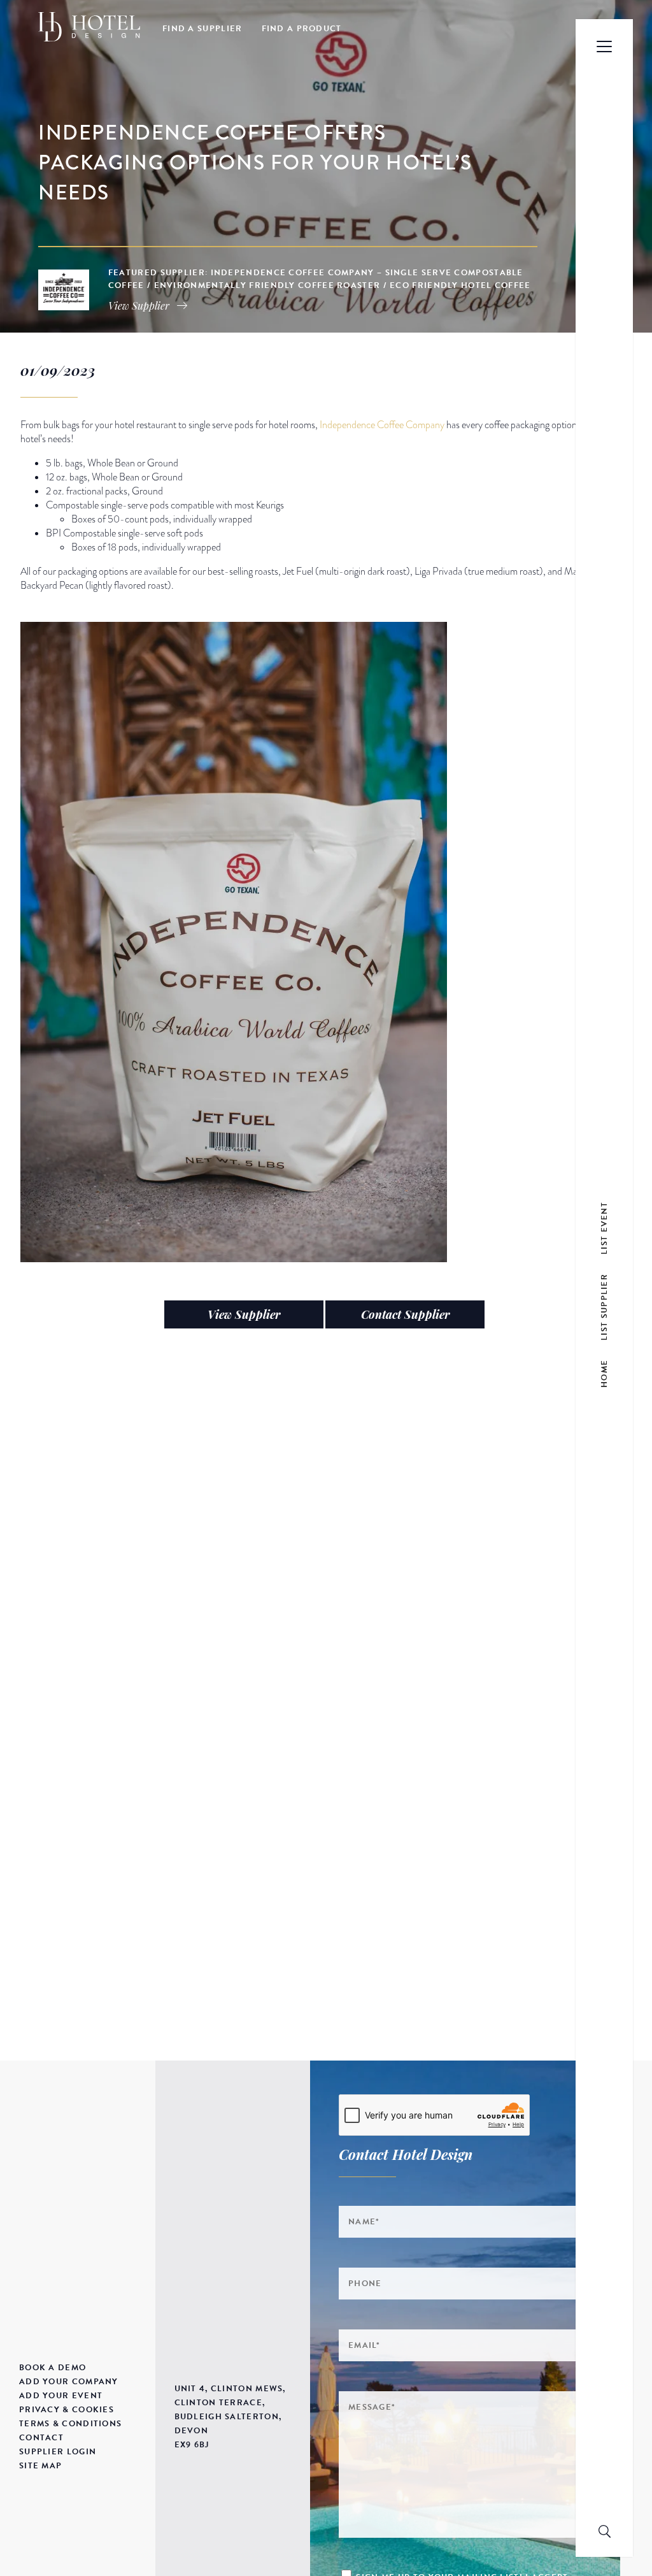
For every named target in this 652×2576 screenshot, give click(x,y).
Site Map (40, 2466)
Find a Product (302, 29)
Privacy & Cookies (67, 2410)
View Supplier (244, 1314)
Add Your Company (69, 2382)
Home (604, 1373)
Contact (41, 2438)
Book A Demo (53, 2368)
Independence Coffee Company (382, 425)
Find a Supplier (202, 29)
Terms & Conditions (70, 2424)
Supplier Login (58, 2452)
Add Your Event (61, 2396)
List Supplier (604, 1306)
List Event (604, 1227)
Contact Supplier (405, 1314)
